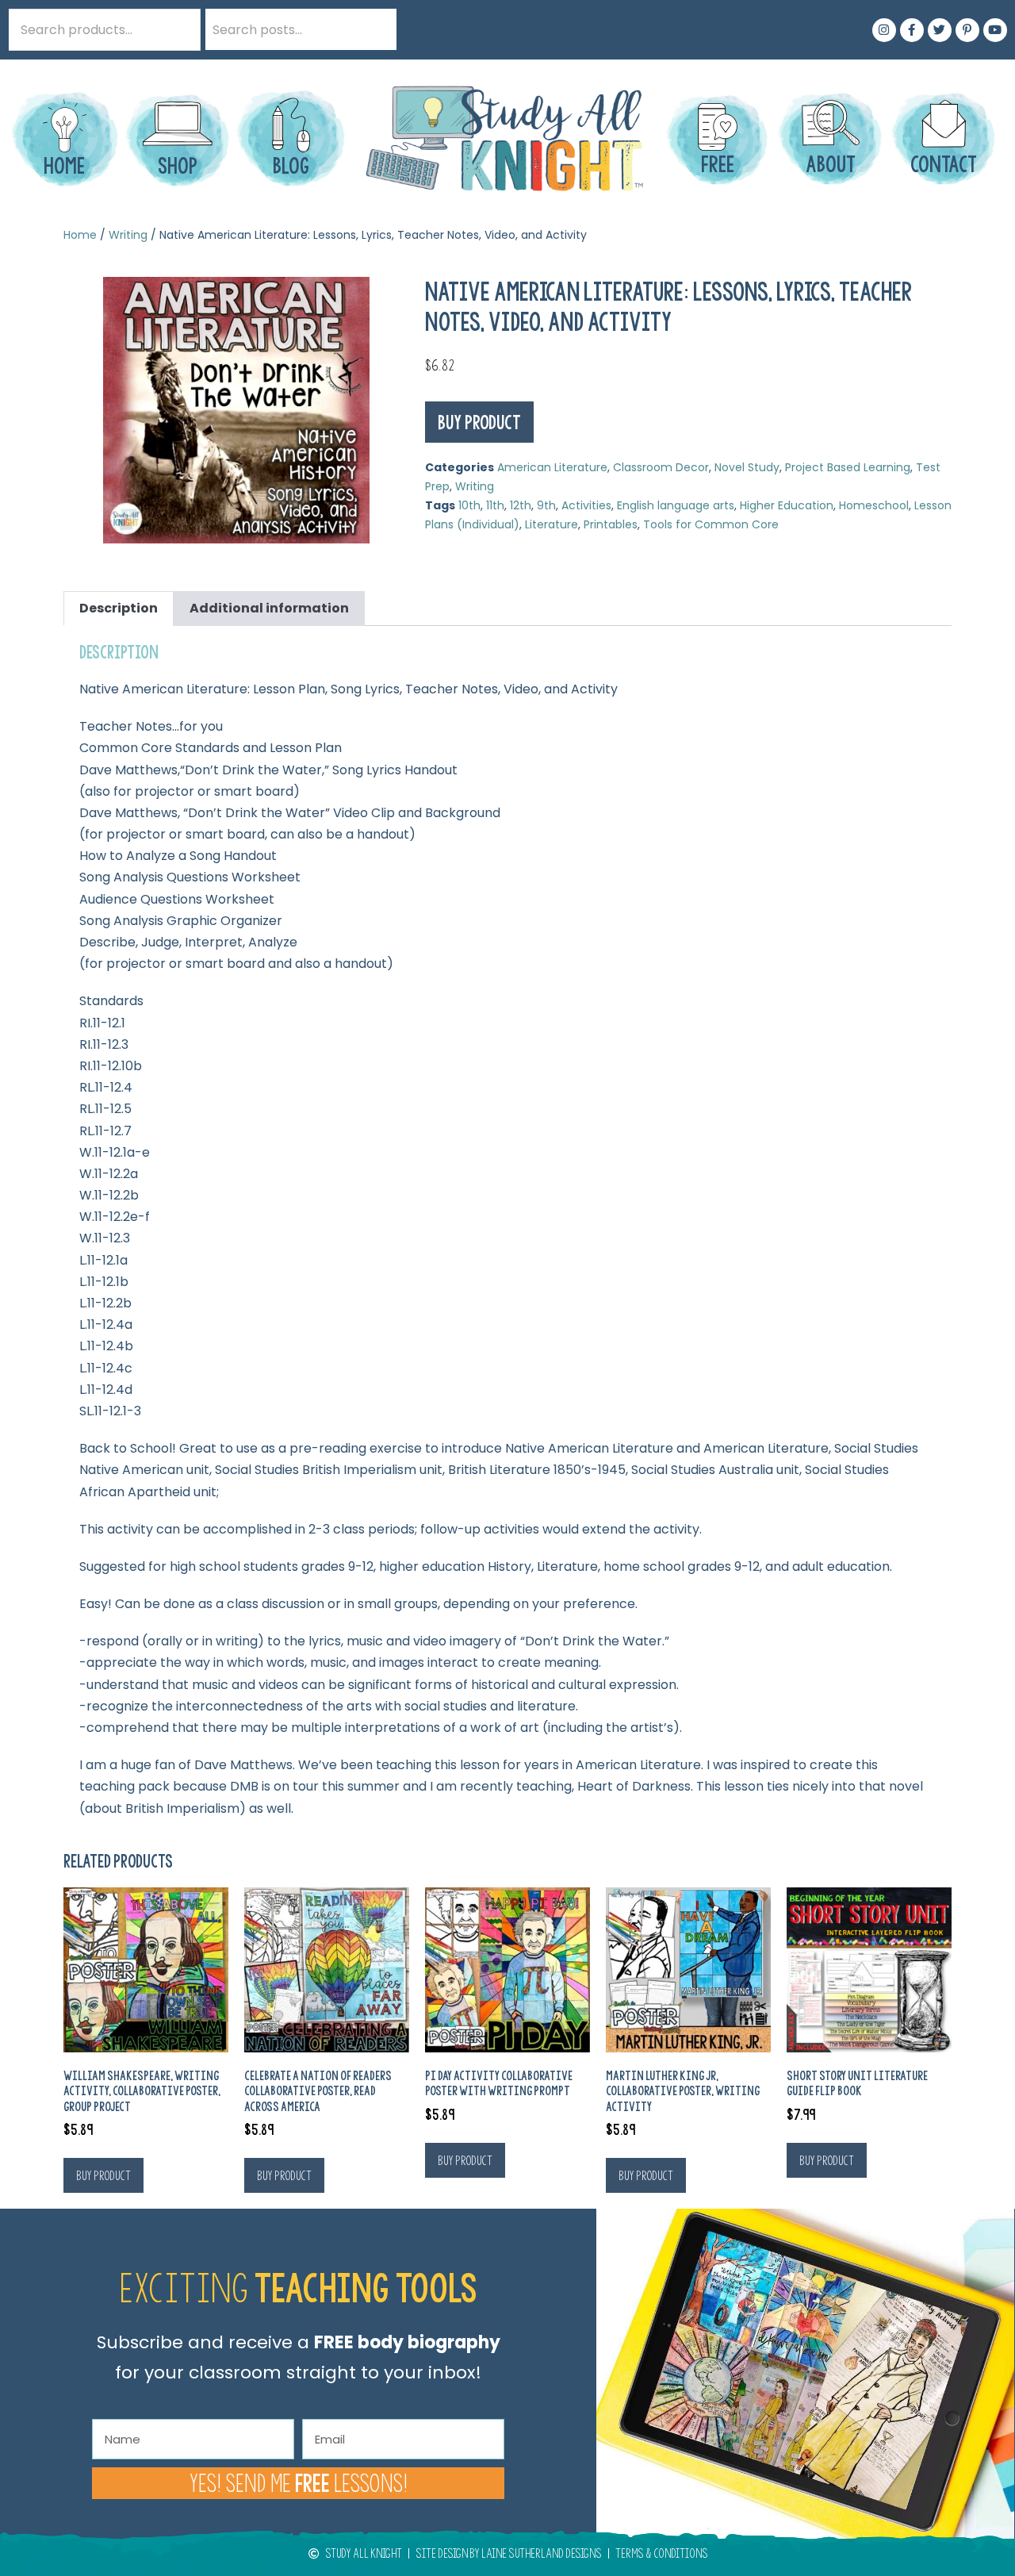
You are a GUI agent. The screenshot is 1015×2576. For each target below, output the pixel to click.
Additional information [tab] (269, 608)
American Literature (552, 467)
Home (80, 235)
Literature (552, 524)
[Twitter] (940, 30)
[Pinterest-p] (967, 30)
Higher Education (787, 505)
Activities (586, 505)
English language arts (676, 505)
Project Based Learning (848, 467)
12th (521, 505)
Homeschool (874, 505)
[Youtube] (995, 30)
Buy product (479, 422)
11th (495, 505)
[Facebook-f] (912, 30)
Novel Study (747, 467)
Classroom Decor (661, 467)
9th (546, 505)
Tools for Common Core (711, 524)
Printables (611, 524)
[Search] (376, 29)
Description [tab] (119, 608)
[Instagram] (884, 30)
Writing (128, 235)
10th (469, 505)
